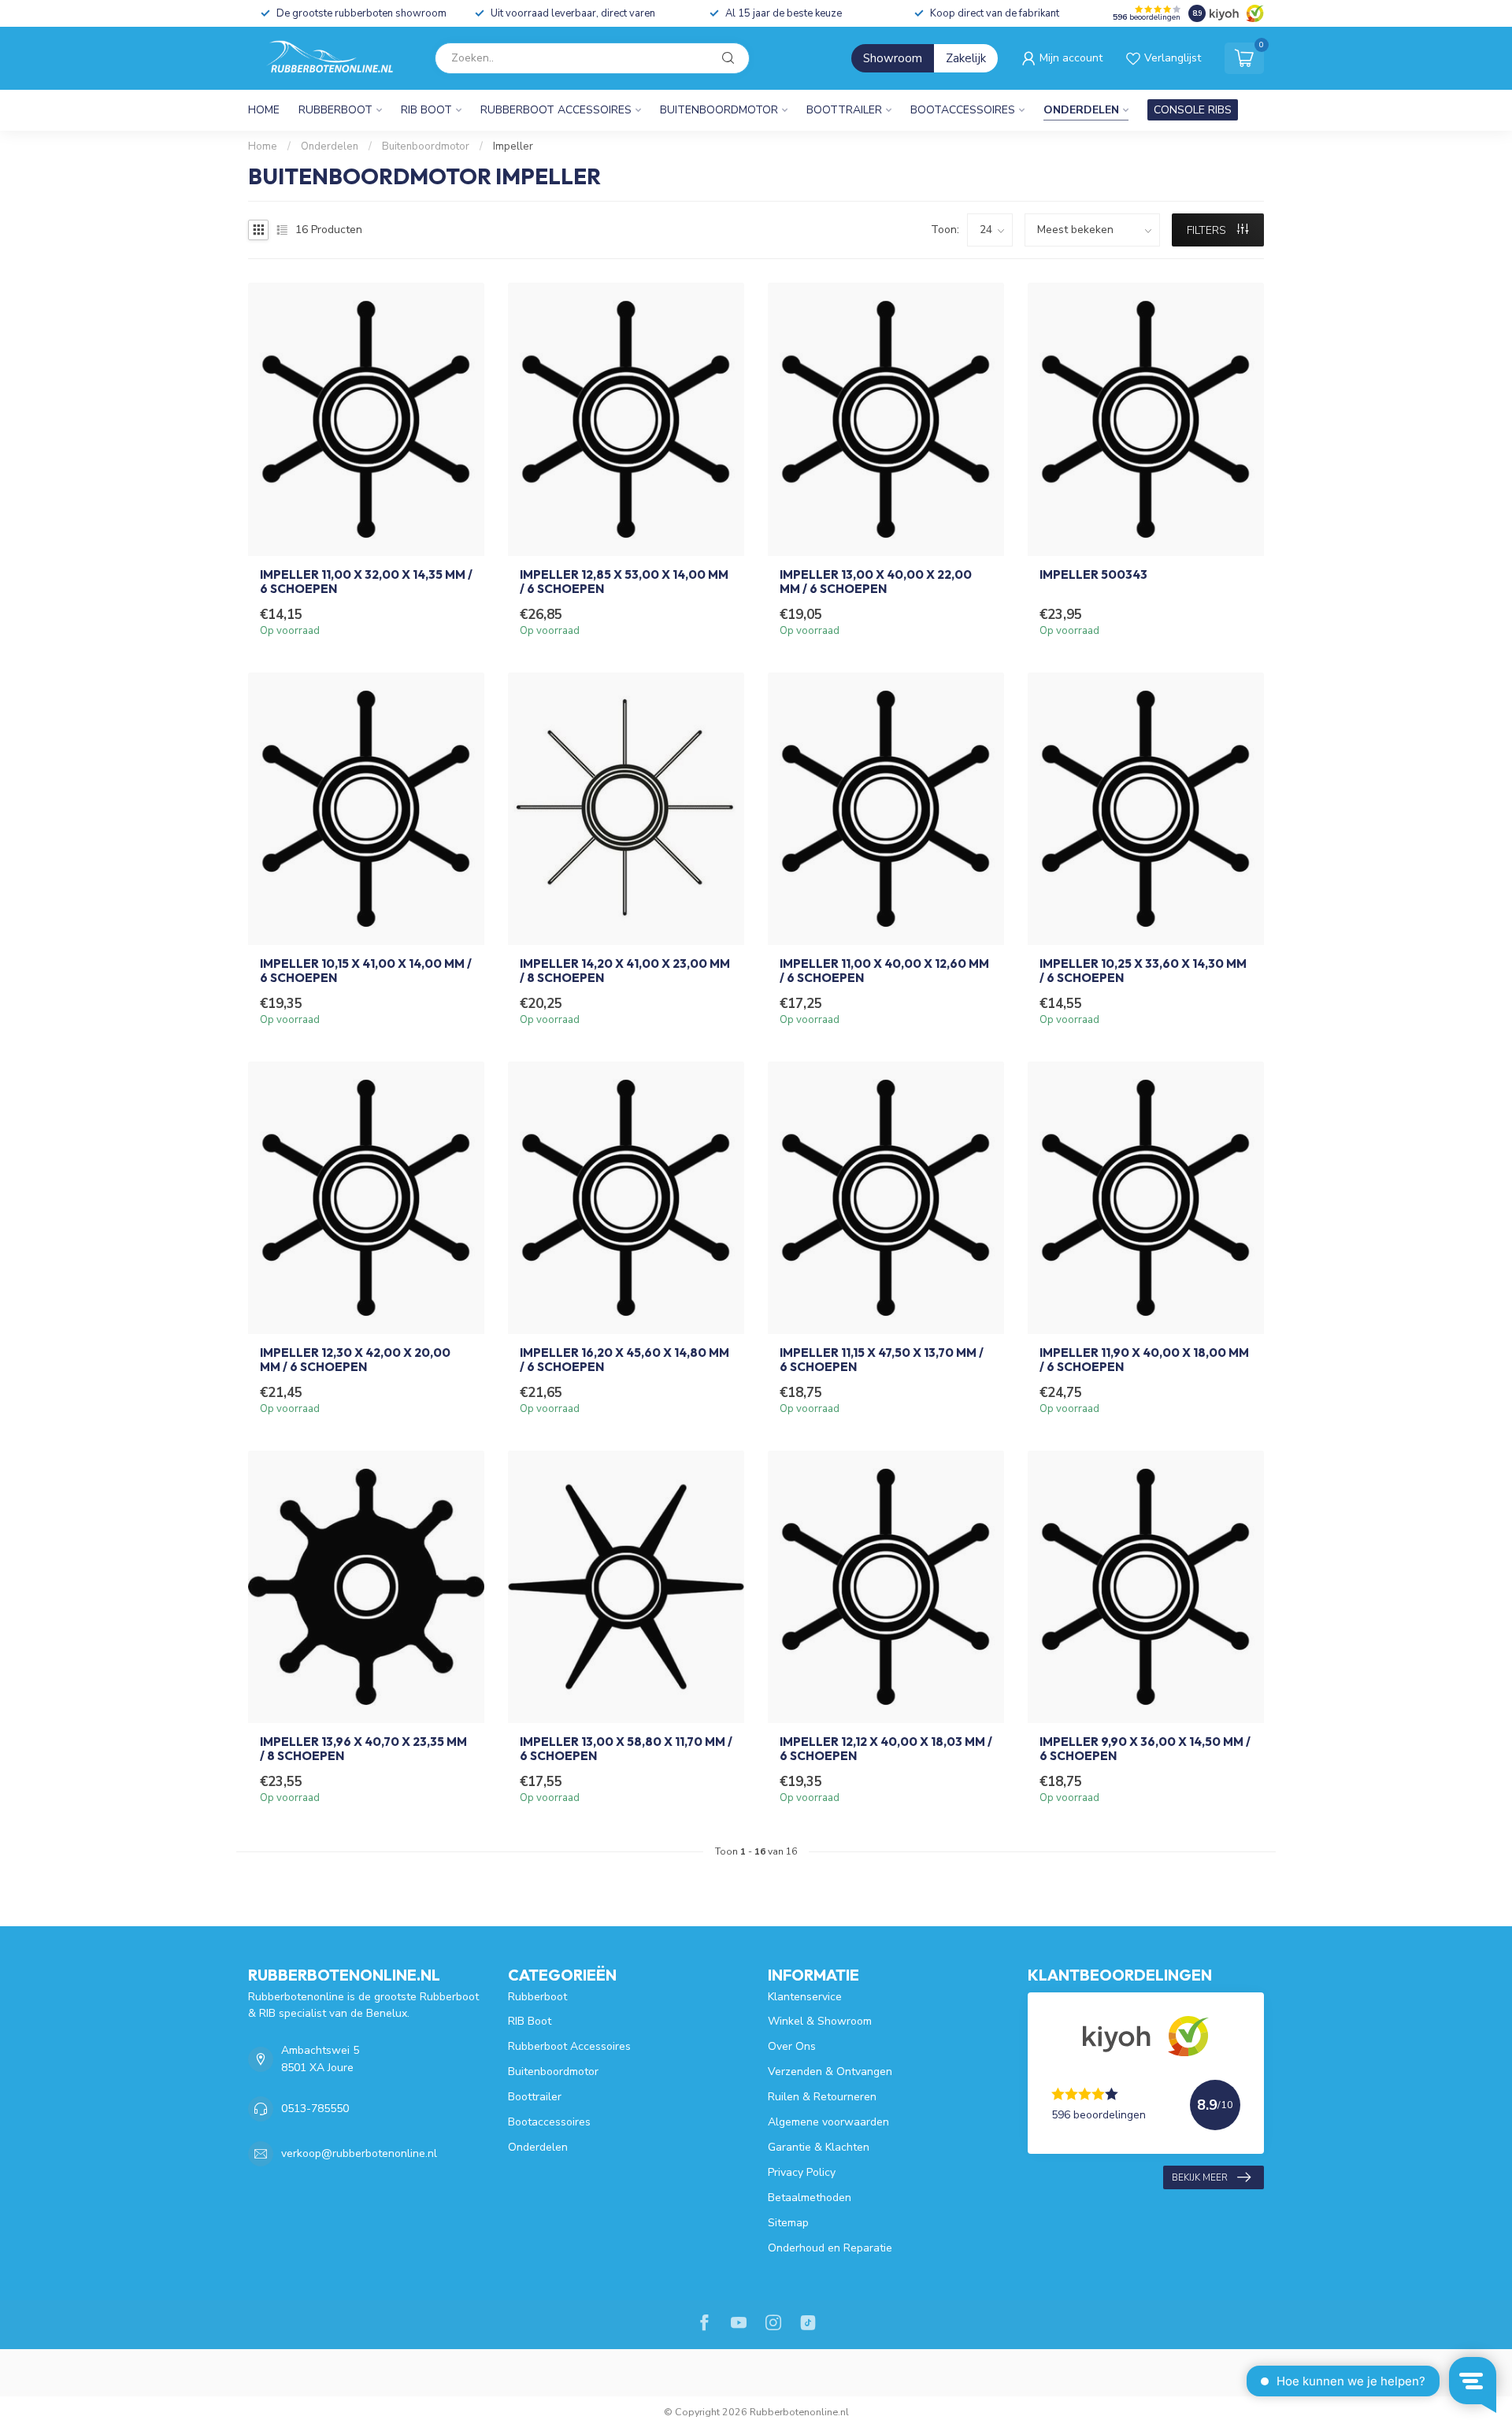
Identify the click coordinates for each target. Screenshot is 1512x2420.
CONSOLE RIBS (1193, 110)
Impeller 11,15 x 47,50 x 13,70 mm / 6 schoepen (882, 1360)
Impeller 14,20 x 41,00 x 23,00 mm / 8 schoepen (625, 971)
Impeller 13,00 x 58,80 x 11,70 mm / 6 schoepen (626, 1749)
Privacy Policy (802, 2172)
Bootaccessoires (963, 110)
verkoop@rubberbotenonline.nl (359, 2153)
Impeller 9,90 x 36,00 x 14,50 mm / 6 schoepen (1145, 1749)
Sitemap (788, 2223)
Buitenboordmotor (719, 110)
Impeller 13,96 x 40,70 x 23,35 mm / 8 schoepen (363, 1749)
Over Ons (792, 2046)
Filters (1208, 230)
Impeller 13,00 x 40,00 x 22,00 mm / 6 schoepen (876, 582)
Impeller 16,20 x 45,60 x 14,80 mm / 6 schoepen (624, 1360)
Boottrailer (844, 110)
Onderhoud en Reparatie (830, 2248)
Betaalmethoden (810, 2198)
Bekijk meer (1200, 2177)
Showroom (893, 58)
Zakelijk (966, 58)
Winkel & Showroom (820, 2021)
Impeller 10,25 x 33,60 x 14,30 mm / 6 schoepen (1143, 971)
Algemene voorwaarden (828, 2122)
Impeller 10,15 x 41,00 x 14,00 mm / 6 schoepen (366, 971)
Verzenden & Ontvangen (830, 2072)
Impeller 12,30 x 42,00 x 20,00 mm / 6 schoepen (355, 1360)
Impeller (513, 146)
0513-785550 (315, 2109)
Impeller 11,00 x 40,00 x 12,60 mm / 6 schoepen (884, 971)
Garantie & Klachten (819, 2147)
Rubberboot (335, 110)
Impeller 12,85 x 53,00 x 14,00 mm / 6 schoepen (624, 582)
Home (264, 110)
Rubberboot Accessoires (556, 110)
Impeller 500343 (1093, 575)
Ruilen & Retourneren (822, 2097)
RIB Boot (426, 110)
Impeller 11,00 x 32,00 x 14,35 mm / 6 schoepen (366, 582)
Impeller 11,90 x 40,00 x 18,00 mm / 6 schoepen (1144, 1360)
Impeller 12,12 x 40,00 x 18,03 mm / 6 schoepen (886, 1749)
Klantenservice (805, 1997)
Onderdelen (1081, 110)
